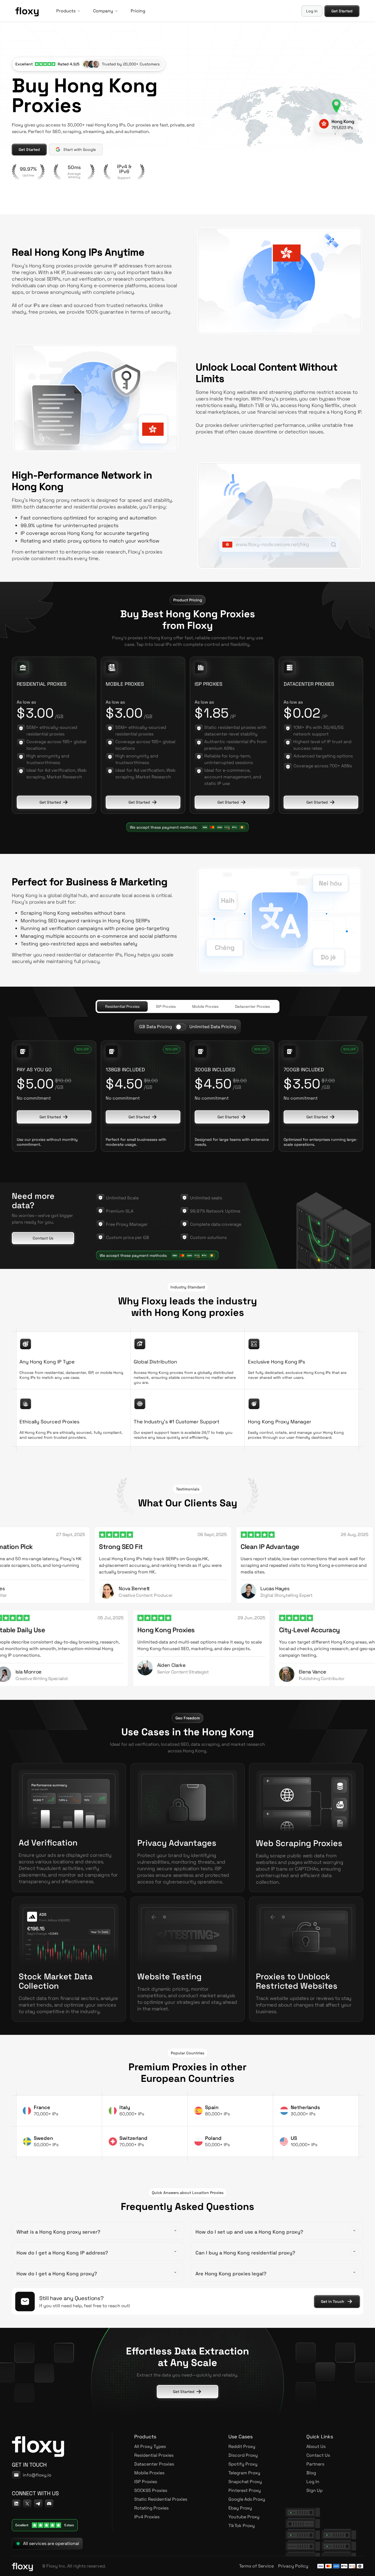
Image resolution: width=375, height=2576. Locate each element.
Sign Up (314, 2490)
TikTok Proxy (242, 2526)
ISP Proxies (146, 2482)
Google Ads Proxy (247, 2499)
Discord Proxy (243, 2455)
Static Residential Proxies (161, 2499)
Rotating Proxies (151, 2508)
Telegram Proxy (244, 2473)
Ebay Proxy (240, 2508)
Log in (312, 11)
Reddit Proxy (242, 2446)
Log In (313, 2482)
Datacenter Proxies (154, 2464)
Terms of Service (256, 2566)
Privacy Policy (293, 2566)
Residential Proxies (154, 2455)
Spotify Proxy (243, 2464)
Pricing (138, 11)
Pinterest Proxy (245, 2490)
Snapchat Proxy (245, 2482)
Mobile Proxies (149, 2473)
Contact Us (318, 2455)
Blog (311, 2473)
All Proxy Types (150, 2446)
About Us (316, 2446)
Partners (315, 2464)
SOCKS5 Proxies (151, 2490)
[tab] (122, 1006)
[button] (68, 11)
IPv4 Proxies (147, 2517)
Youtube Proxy (244, 2517)
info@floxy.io (37, 2475)
